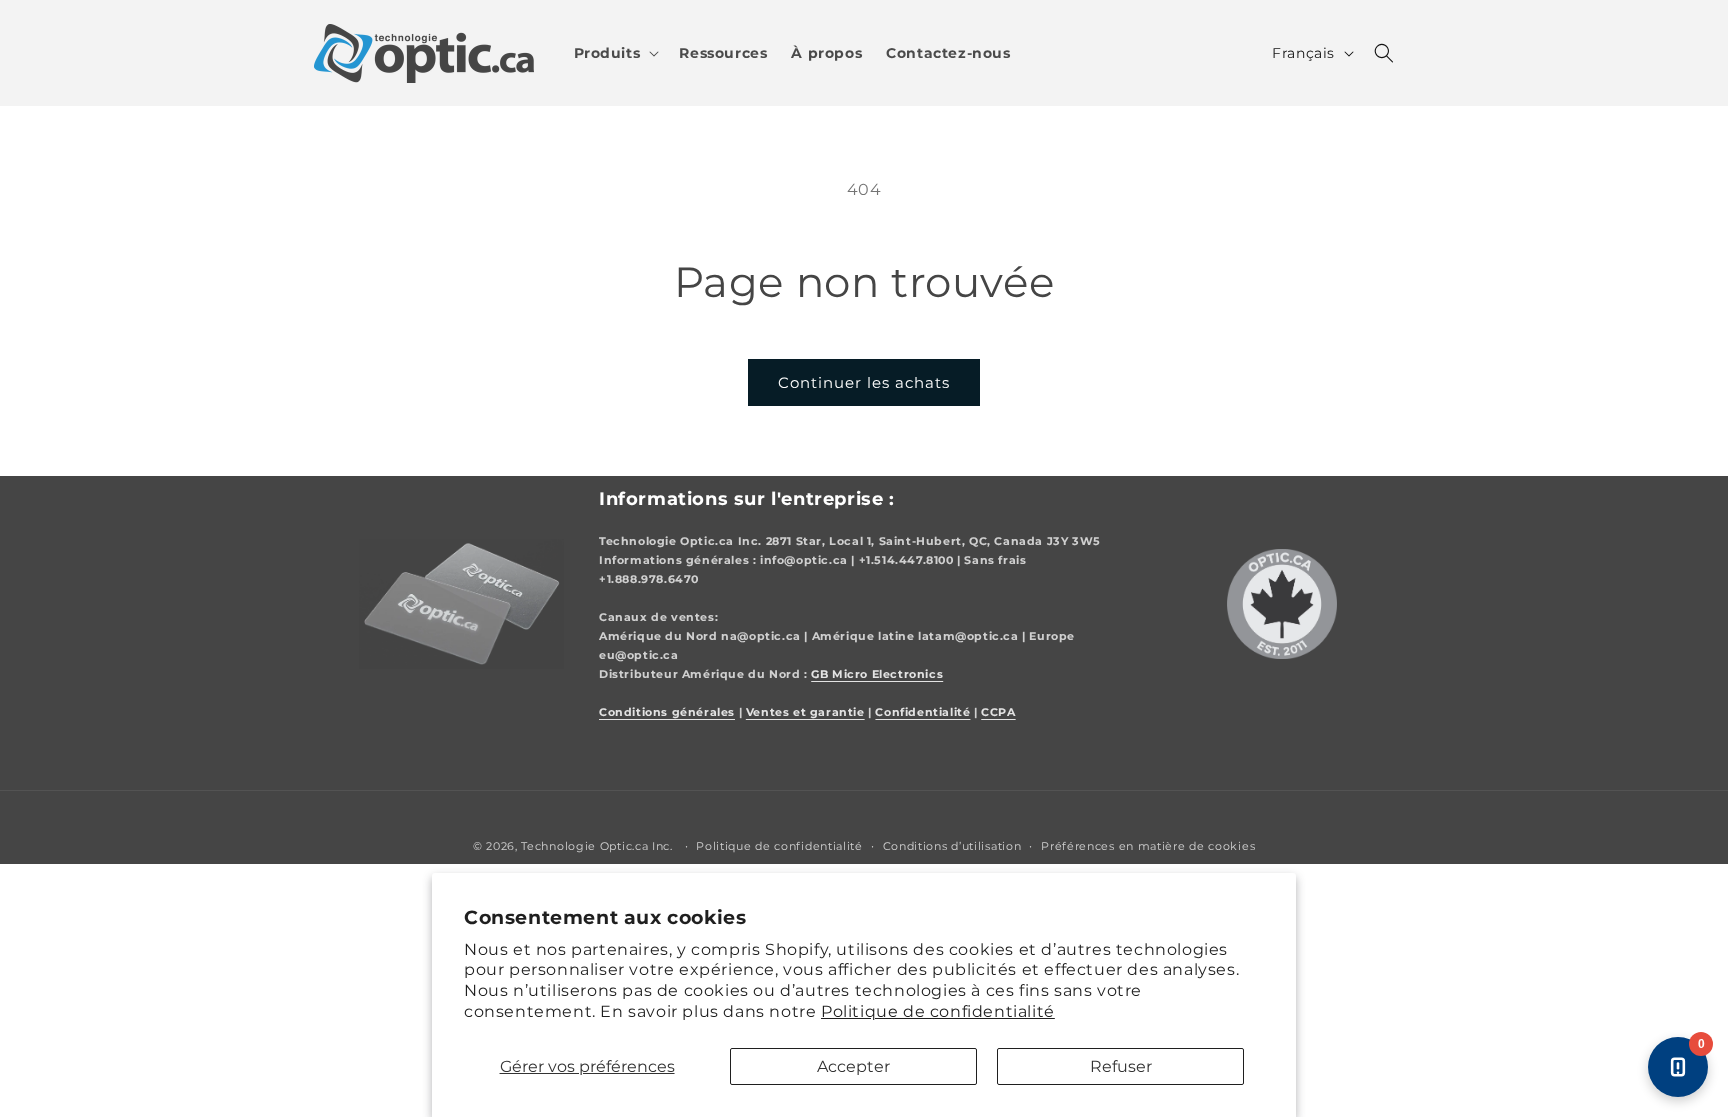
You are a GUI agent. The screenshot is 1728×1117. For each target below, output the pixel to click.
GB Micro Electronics (877, 674)
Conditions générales (667, 712)
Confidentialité (922, 712)
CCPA (998, 712)
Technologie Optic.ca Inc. (597, 846)
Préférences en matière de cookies (1148, 846)
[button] (615, 53)
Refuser (1121, 1066)
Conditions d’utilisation (952, 846)
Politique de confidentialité (938, 1011)
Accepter (853, 1066)
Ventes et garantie (805, 712)
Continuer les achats (864, 382)
